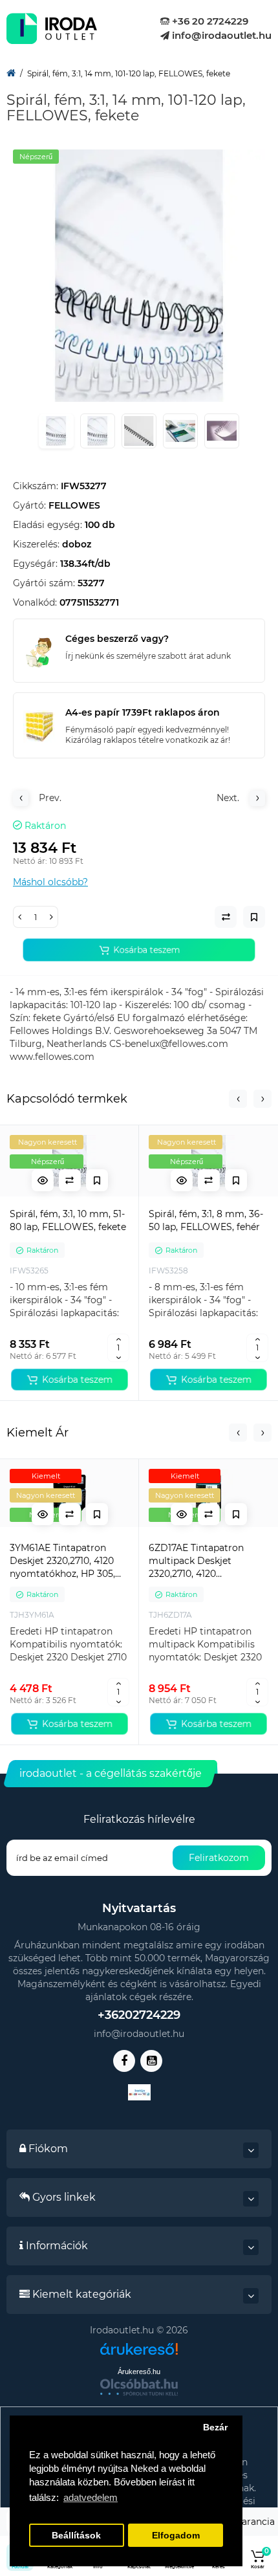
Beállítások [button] (76, 2536)
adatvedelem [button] (91, 2497)
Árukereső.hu (139, 2372)
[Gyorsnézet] (43, 1180)
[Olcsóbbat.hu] (139, 2387)
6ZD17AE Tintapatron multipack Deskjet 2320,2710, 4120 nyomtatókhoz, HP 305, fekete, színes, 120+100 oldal (201, 1561)
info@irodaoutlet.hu (220, 35)
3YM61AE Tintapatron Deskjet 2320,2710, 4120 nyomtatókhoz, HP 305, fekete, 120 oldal (62, 1561)
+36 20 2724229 (209, 21)
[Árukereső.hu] (139, 2354)
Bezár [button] (215, 2427)
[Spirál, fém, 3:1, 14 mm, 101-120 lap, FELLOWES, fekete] (139, 276)
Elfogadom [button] (176, 2536)
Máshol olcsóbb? (50, 882)
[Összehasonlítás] (70, 1180)
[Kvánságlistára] (97, 1180)
